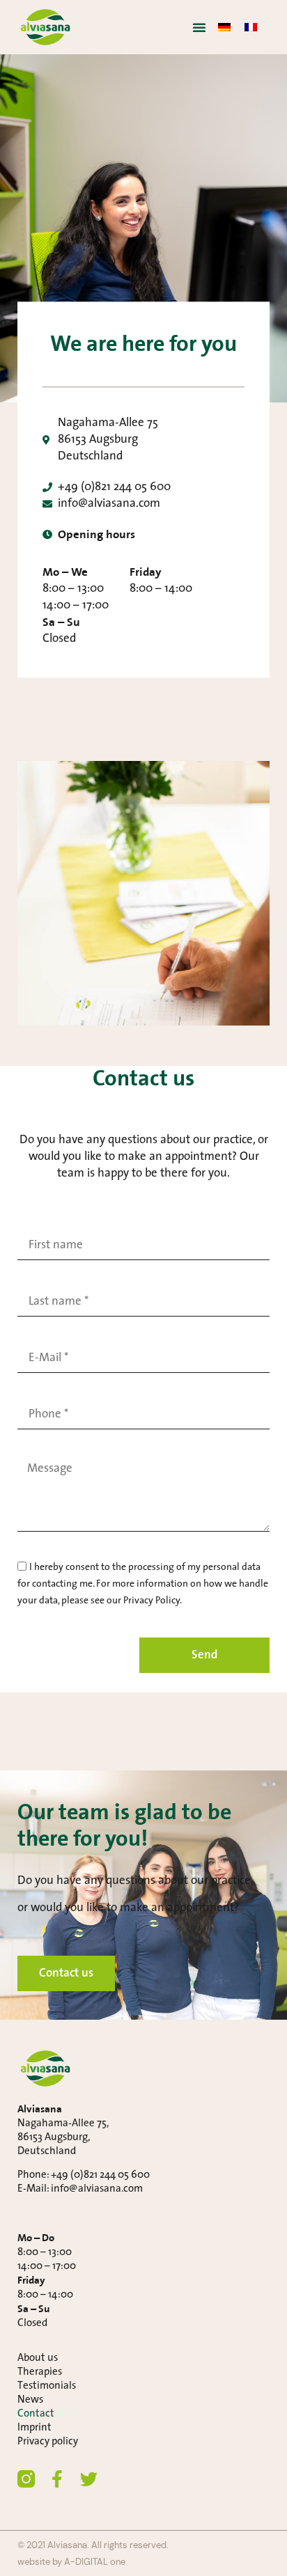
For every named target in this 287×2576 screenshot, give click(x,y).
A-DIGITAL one (95, 2562)
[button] (199, 27)
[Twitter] (89, 2479)
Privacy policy (48, 2442)
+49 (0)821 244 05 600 (100, 2175)
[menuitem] (224, 27)
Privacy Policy (152, 1601)
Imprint (34, 2428)
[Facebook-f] (57, 2479)
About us (38, 2358)
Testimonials (47, 2386)
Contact (36, 2414)
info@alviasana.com (97, 2189)
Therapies (40, 2372)
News (30, 2400)
